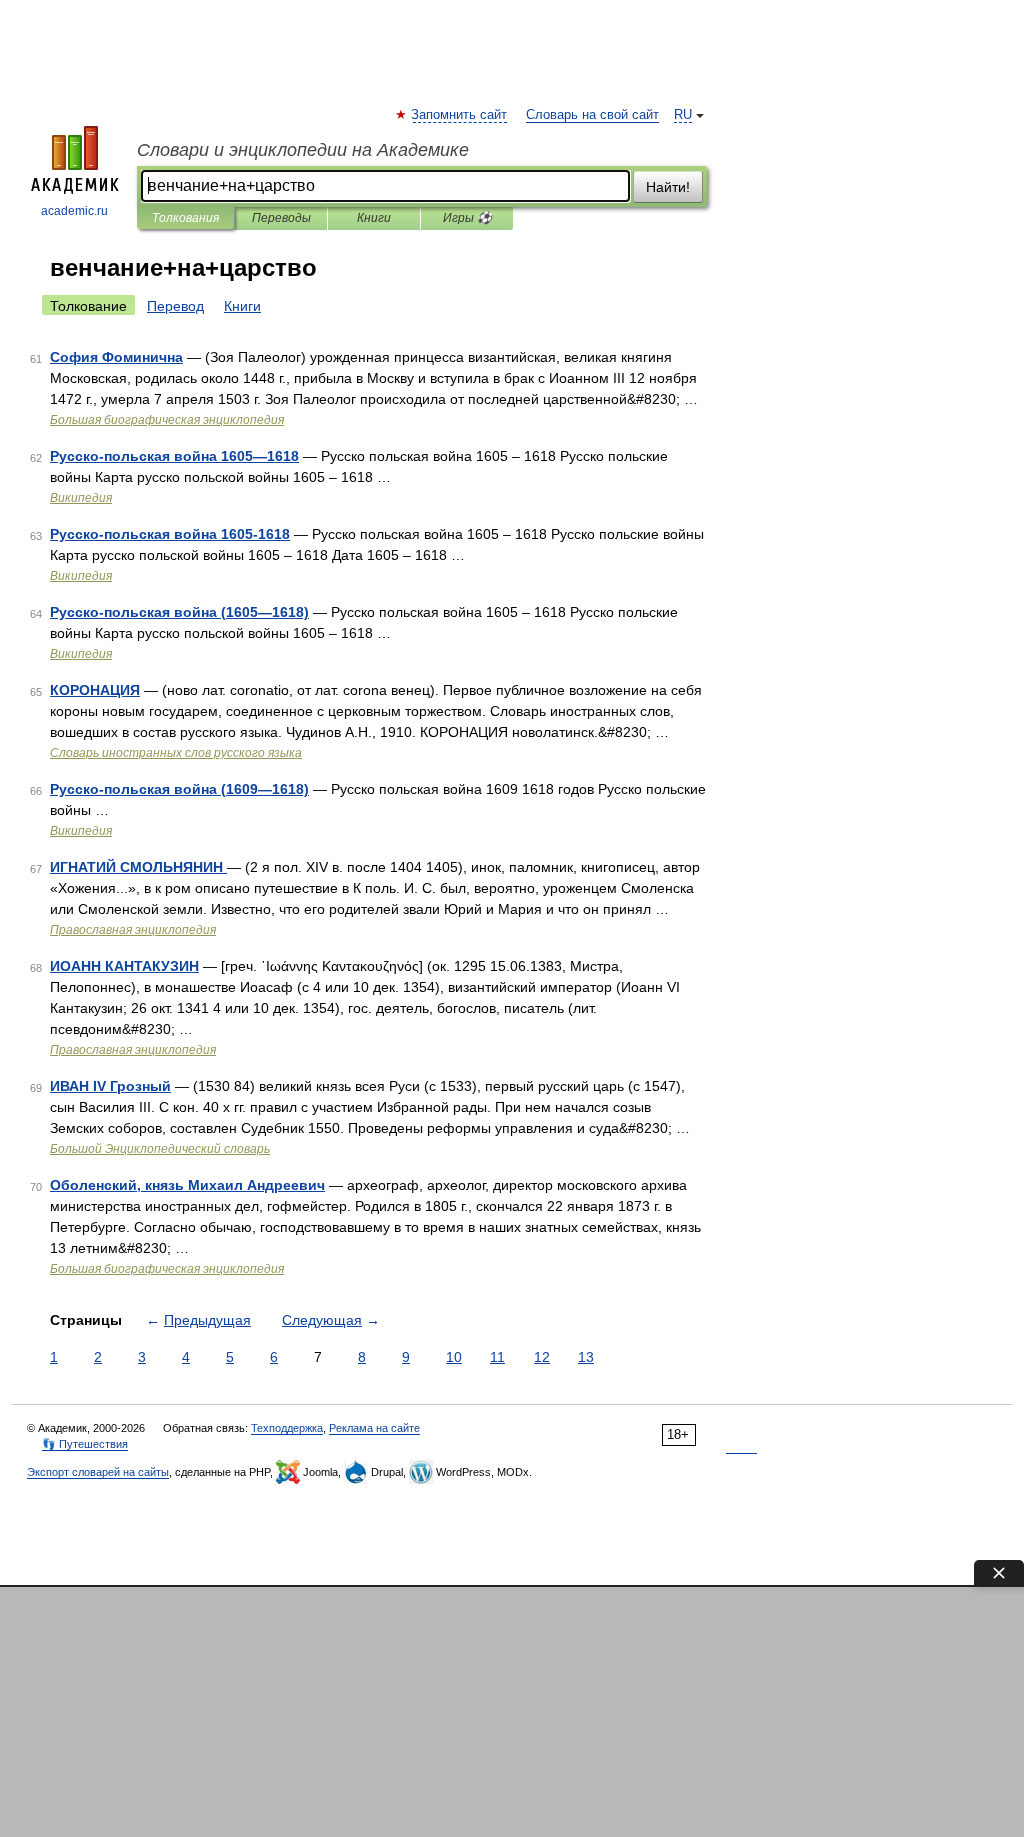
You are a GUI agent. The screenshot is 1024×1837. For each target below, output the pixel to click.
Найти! (668, 187)
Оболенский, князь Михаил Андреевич (187, 1185)
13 (586, 1357)
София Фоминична (116, 357)
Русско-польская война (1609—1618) (179, 789)
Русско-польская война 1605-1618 (170, 534)
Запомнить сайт (460, 115)
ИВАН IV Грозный (110, 1086)
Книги (374, 218)
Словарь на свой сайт (592, 115)
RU (683, 115)
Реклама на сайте (374, 1428)
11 (497, 1357)
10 (454, 1357)
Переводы (281, 218)
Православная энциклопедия (133, 930)
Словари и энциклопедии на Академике (303, 150)
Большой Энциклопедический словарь (160, 1149)
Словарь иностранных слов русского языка (176, 753)
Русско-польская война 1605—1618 (174, 456)
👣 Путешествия (85, 1444)
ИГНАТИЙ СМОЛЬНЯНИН (138, 867)
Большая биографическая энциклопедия (167, 420)
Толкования (185, 218)
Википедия (81, 498)
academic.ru (74, 211)
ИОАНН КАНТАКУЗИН (124, 966)
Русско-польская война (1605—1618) (179, 612)
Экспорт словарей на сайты (98, 1472)
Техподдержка (287, 1428)
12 (542, 1357)
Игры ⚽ (467, 218)
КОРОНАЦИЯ (95, 690)
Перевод (175, 306)
